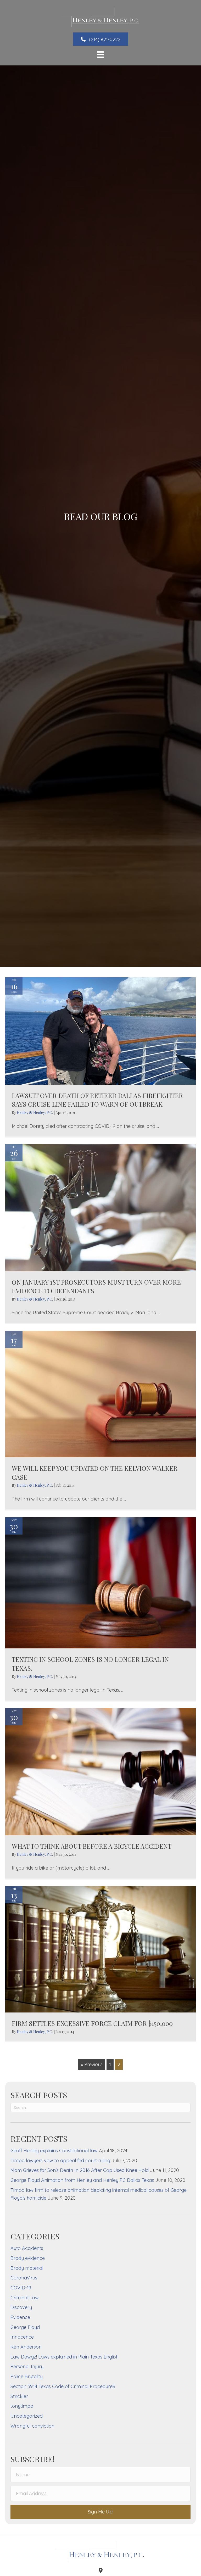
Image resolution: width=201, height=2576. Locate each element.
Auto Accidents (27, 2248)
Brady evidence (28, 2258)
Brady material (27, 2268)
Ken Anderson (26, 2347)
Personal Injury (27, 2366)
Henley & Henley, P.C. (35, 1113)
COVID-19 (21, 2288)
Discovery (21, 2307)
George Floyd (25, 2327)
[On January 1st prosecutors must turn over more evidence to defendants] (100, 1207)
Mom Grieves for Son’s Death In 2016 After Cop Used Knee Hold (80, 2170)
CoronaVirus (24, 2278)
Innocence (22, 2337)
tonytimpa (22, 2406)
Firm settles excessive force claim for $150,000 (92, 2023)
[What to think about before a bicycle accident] (100, 1771)
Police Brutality (27, 2376)
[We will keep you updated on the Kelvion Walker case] (100, 1394)
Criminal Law (25, 2298)
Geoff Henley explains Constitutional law (54, 2151)
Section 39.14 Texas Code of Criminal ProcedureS (63, 2386)
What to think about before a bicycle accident (92, 1846)
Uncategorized (27, 2416)
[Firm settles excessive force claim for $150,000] (100, 1949)
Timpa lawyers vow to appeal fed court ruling (60, 2160)
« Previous (92, 2064)
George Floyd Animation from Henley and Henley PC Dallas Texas (82, 2180)
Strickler (19, 2396)
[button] (101, 39)
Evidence (20, 2317)
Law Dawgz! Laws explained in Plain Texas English (65, 2357)
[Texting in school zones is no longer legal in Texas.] (100, 1582)
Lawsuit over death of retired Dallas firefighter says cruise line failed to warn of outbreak (97, 1100)
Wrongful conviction (32, 2426)
